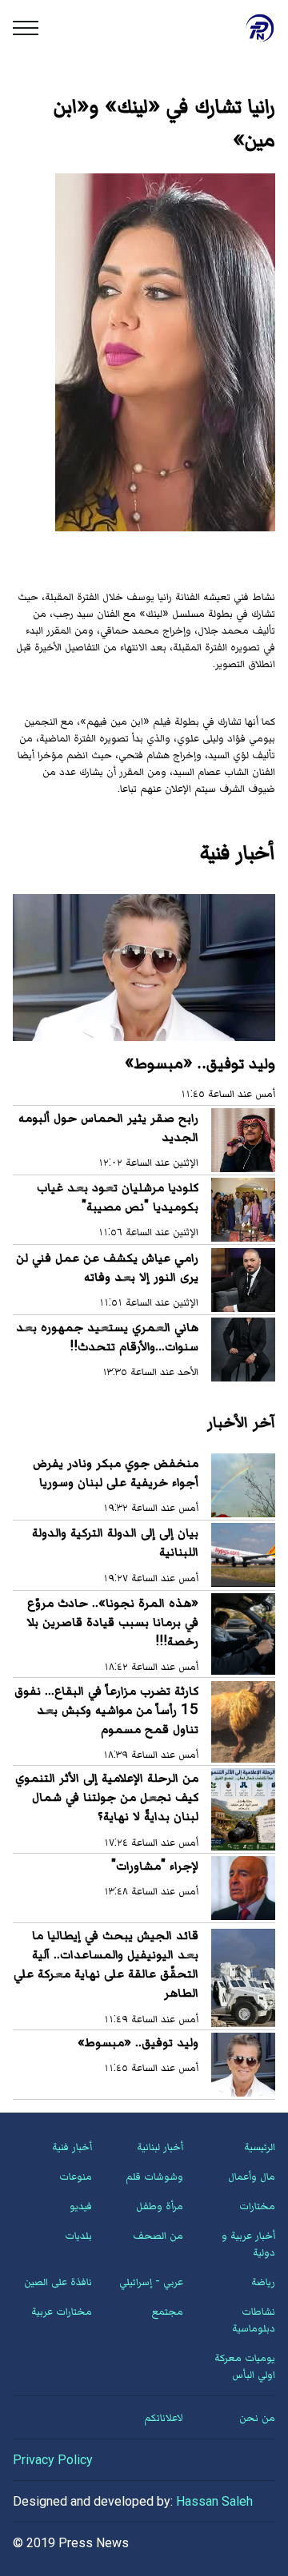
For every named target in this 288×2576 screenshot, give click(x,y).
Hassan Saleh (214, 2501)
